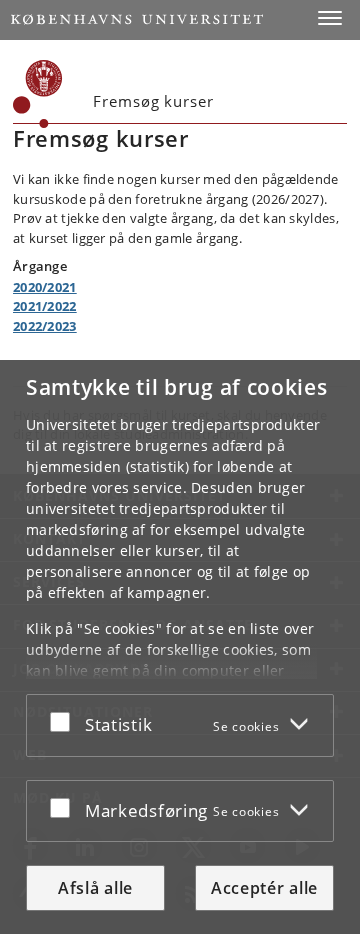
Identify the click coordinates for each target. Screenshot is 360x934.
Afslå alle (95, 888)
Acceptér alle (264, 888)
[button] (330, 18)
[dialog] (180, 647)
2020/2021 (45, 287)
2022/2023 (45, 326)
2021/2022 (45, 306)
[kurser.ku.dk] (38, 94)
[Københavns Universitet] (137, 19)
